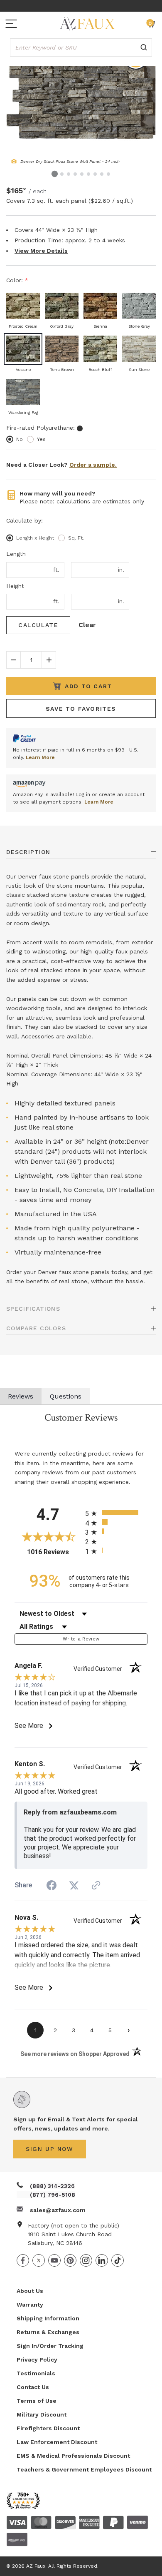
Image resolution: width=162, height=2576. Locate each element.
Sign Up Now (50, 2149)
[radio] (116, 1512)
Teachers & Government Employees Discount (84, 2469)
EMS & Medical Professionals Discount (73, 2456)
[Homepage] (87, 24)
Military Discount (42, 2414)
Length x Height (35, 538)
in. (121, 570)
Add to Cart (88, 686)
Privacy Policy (37, 2359)
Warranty (30, 2305)
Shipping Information (48, 2318)
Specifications (33, 1309)
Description (28, 852)
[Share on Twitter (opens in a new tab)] (74, 1885)
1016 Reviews (54, 1552)
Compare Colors (36, 1328)
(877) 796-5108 (53, 2195)
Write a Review (81, 1639)
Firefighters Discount (48, 2428)
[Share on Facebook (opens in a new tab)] (52, 1886)
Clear (87, 625)
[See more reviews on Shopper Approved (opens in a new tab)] (96, 1886)
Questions (66, 1396)
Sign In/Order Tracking (50, 2346)
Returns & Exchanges (48, 2332)
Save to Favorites (81, 709)
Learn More (40, 757)
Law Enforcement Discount (57, 2442)
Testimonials (36, 2373)
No (20, 439)
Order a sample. (93, 465)
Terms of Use (37, 2401)
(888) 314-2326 (52, 2186)
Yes (41, 439)
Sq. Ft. (76, 538)
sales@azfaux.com (58, 2210)
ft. (56, 570)
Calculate (38, 625)
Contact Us (33, 2387)
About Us (30, 2291)
